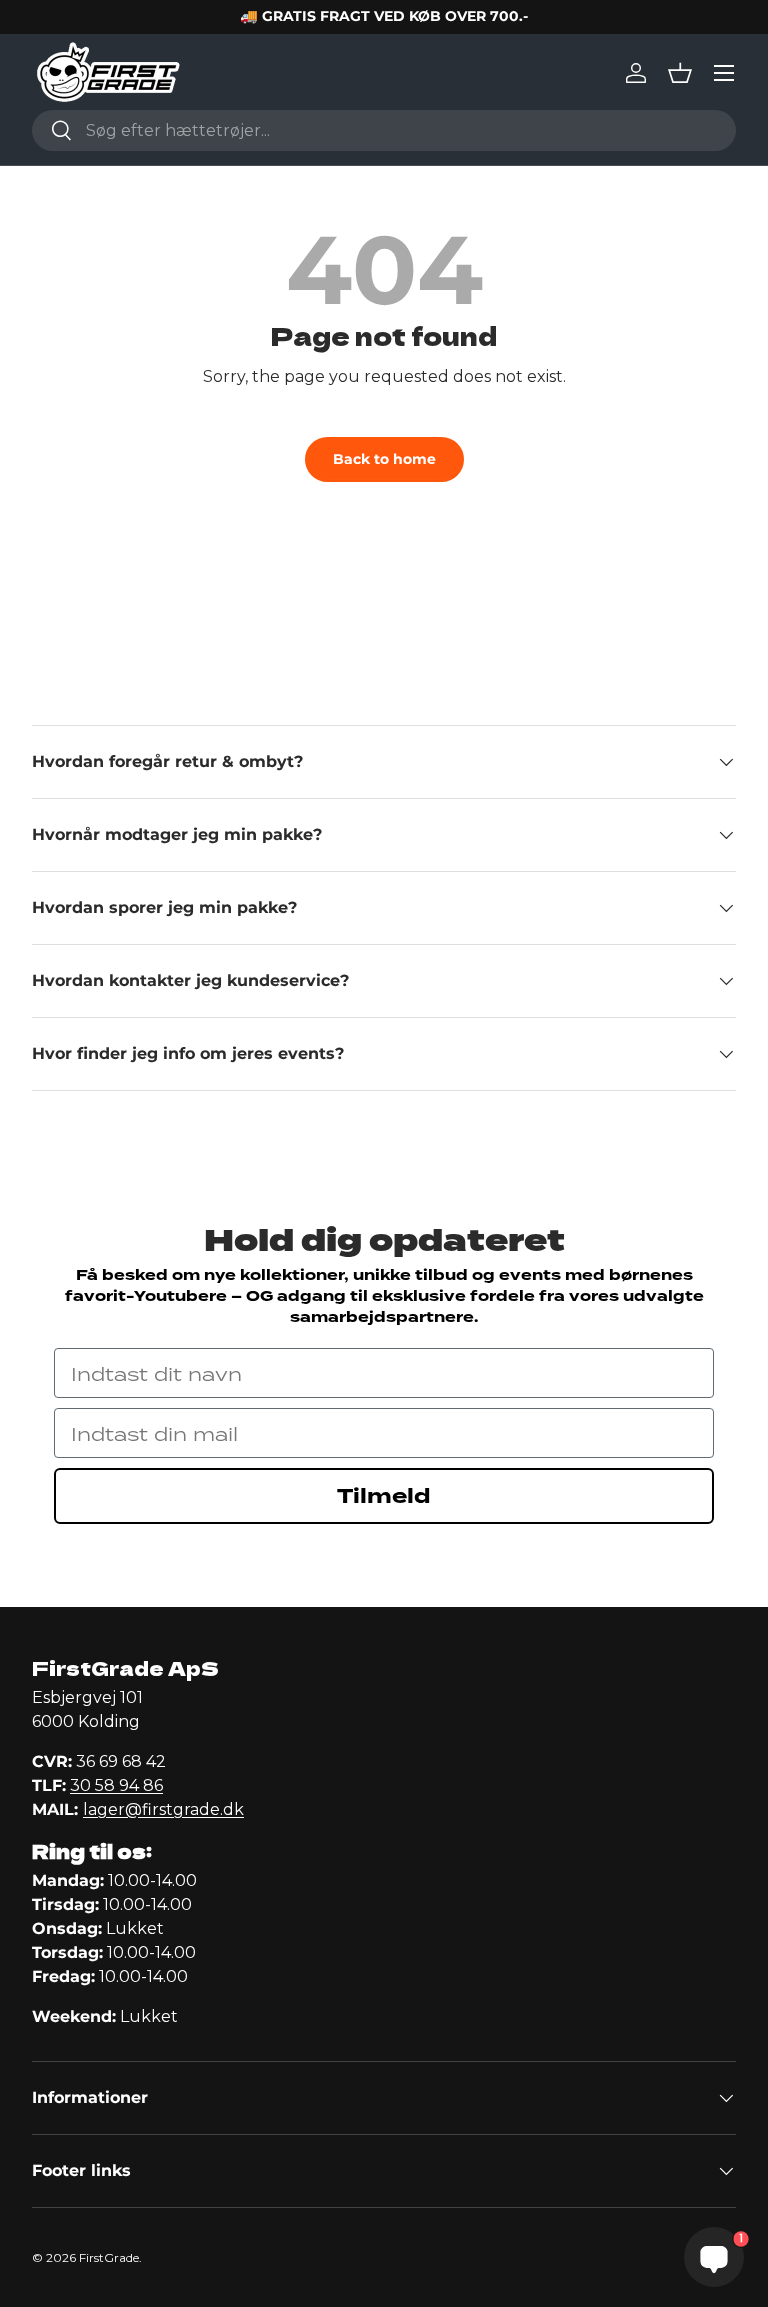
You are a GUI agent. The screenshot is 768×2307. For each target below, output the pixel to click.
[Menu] (724, 73)
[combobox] (384, 130)
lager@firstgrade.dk (163, 1809)
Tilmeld (384, 1496)
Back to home (384, 459)
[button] (680, 73)
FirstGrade (109, 2257)
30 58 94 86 (116, 1785)
